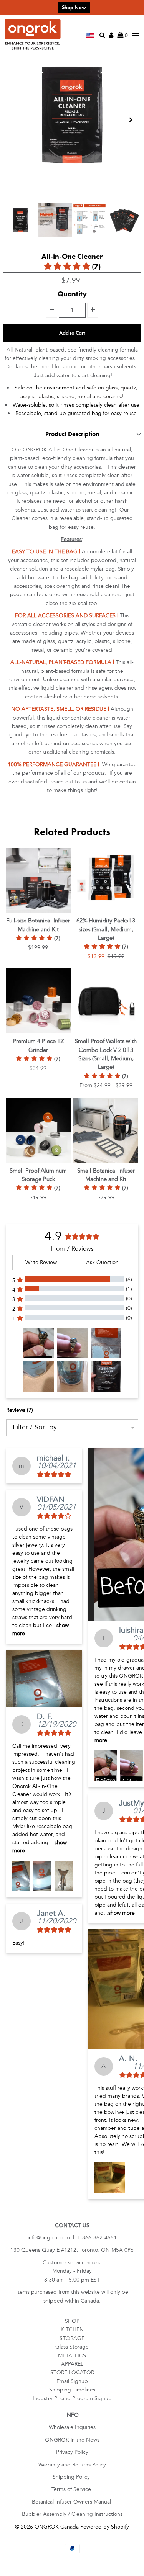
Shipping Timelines (72, 2390)
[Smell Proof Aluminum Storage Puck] (38, 1130)
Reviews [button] (20, 1410)
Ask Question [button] (102, 1262)
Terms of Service (72, 2489)
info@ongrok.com (49, 2238)
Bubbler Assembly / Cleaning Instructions (72, 2514)
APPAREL (72, 2364)
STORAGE (72, 2338)
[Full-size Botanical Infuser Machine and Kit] (38, 880)
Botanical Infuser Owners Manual (72, 2502)
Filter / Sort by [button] (35, 1428)
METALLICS (72, 2356)
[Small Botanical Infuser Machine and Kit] (106, 1130)
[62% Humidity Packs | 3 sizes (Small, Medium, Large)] (106, 880)
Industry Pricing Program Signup (72, 2399)
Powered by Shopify (105, 2527)
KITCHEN (72, 2330)
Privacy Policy (72, 2452)
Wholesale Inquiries (72, 2427)
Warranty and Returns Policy (72, 2465)
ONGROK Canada (57, 2527)
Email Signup (72, 2381)
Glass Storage (72, 2347)
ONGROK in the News (72, 2440)
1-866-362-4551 (97, 2238)
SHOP (72, 2321)
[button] (38, 1343)
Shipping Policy (72, 2477)
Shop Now (74, 7)
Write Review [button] (41, 1262)
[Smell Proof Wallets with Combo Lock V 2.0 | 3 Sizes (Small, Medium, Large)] (106, 1001)
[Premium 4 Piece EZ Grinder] (38, 1001)
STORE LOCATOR (72, 2372)
